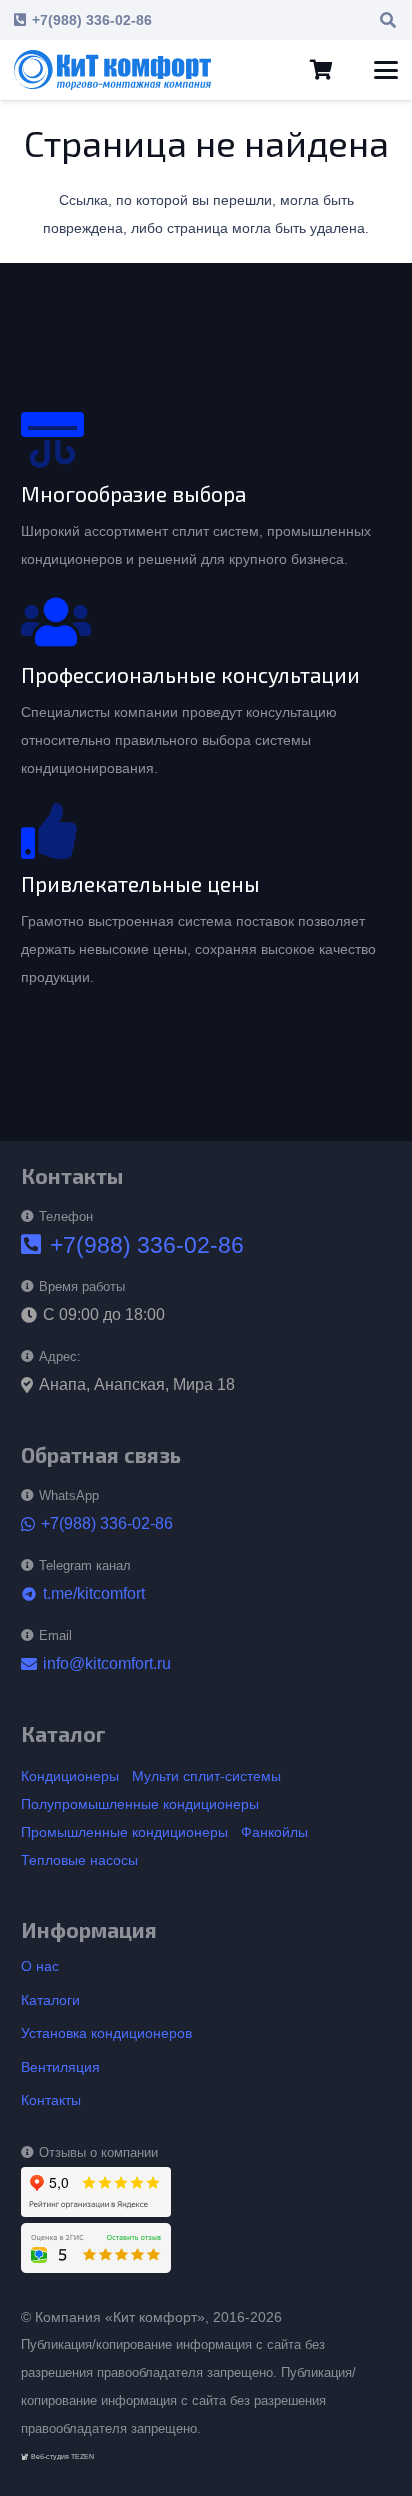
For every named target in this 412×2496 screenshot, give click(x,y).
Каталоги (50, 2000)
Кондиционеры (70, 1776)
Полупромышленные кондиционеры (140, 1804)
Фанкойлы (274, 1832)
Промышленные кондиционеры (124, 1832)
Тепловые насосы (79, 1860)
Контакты (51, 2100)
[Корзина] (321, 70)
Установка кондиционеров (106, 2033)
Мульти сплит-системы (206, 1776)
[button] (388, 20)
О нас (40, 1966)
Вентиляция (60, 2067)
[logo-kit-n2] (112, 70)
